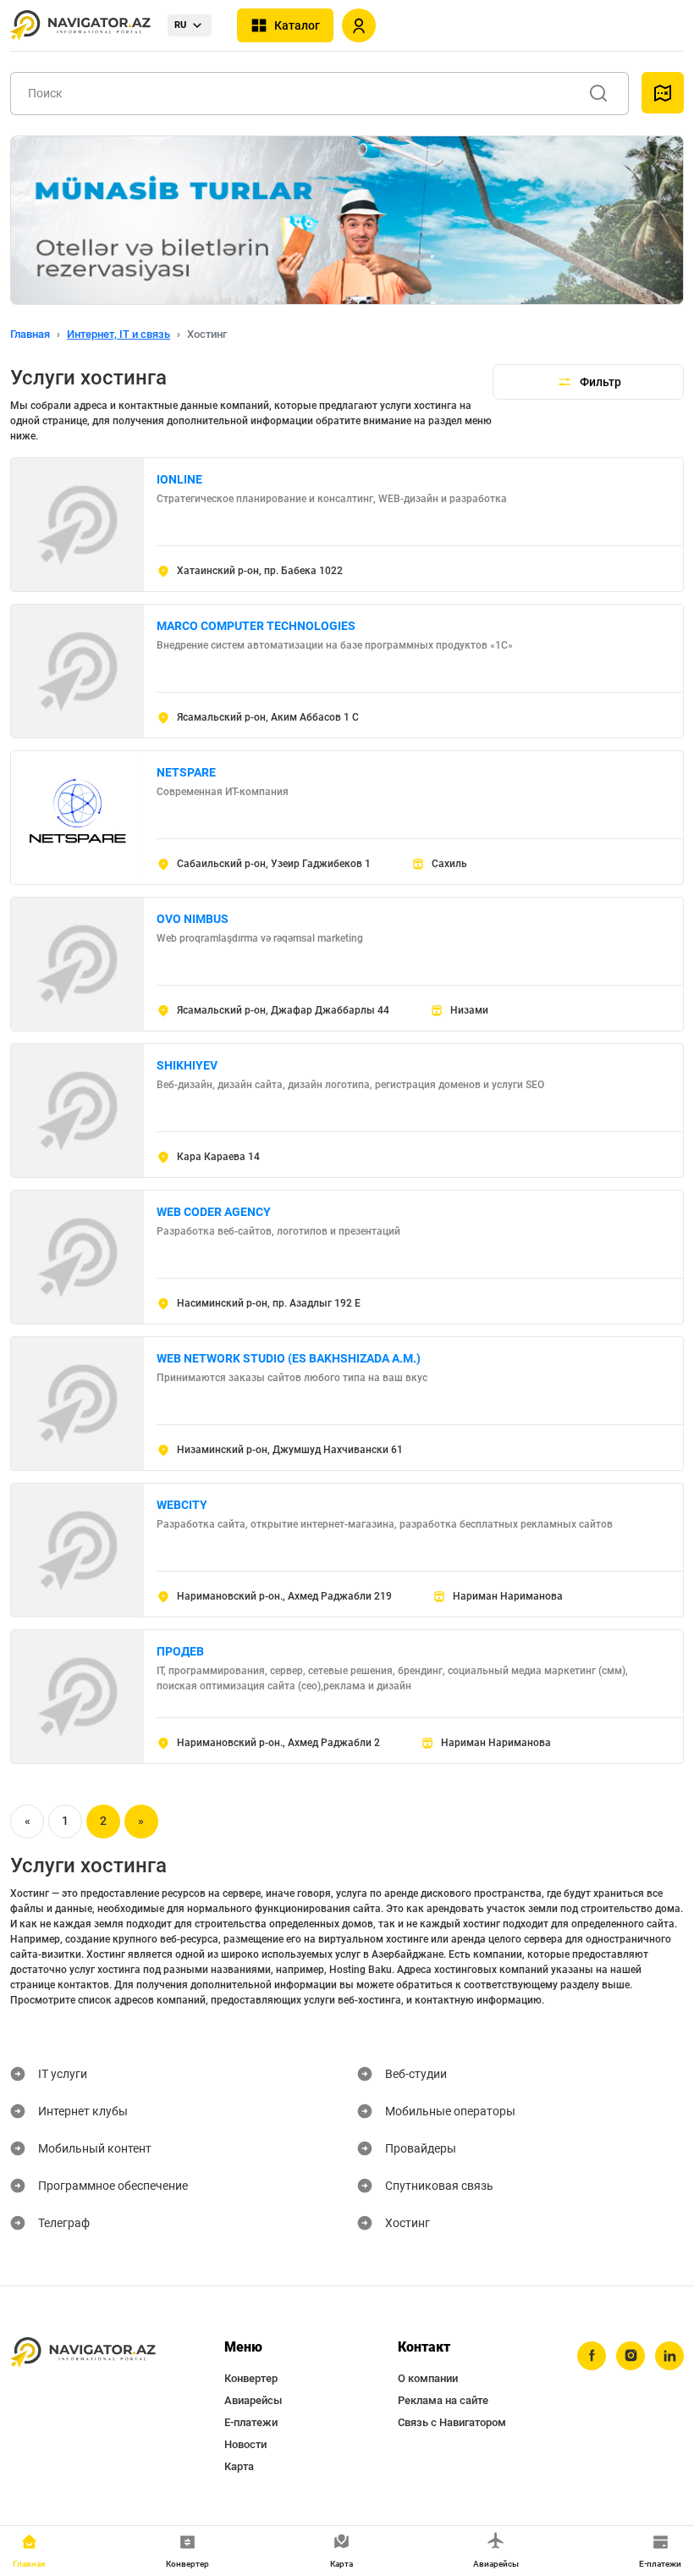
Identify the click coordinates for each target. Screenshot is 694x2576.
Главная (30, 334)
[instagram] (631, 2356)
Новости (245, 2444)
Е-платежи (251, 2422)
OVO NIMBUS (193, 919)
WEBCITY (182, 1505)
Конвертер (251, 2378)
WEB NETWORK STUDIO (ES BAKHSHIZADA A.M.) (289, 1358)
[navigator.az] (83, 2353)
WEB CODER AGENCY (214, 1212)
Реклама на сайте (443, 2400)
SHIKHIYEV (187, 1065)
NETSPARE (186, 772)
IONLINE (179, 479)
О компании (428, 2378)
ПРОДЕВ (180, 1651)
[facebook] (592, 2356)
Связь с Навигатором (452, 2422)
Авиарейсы (253, 2400)
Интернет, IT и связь (118, 334)
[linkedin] (669, 2356)
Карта (239, 2466)
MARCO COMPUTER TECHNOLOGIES (256, 626)
